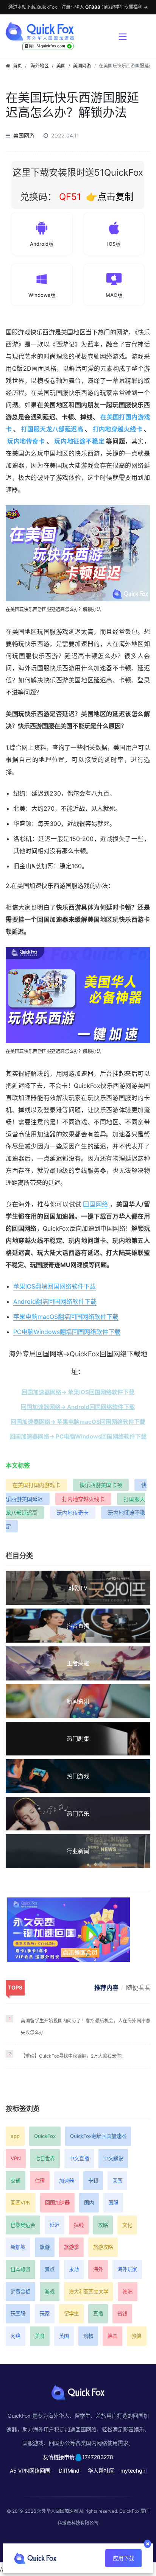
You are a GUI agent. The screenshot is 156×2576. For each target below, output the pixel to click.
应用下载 (123, 2558)
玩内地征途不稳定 (79, 441)
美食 (40, 2336)
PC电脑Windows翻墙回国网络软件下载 (67, 1332)
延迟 (55, 2225)
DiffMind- (70, 2471)
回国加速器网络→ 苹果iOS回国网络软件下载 (78, 1392)
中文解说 (113, 2158)
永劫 (74, 2269)
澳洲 (128, 2292)
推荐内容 (106, 1988)
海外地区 (40, 66)
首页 (17, 66)
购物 (88, 2336)
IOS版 (114, 244)
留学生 (71, 2314)
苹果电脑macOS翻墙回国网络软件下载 (66, 1317)
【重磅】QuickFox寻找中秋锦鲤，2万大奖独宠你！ (73, 2056)
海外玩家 (127, 2269)
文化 (127, 2225)
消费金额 (20, 2292)
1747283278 (98, 2457)
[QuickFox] (58, 31)
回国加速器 (57, 2203)
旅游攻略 (103, 2247)
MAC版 (114, 295)
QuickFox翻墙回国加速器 (98, 2136)
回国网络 (96, 1204)
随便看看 (138, 1988)
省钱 (122, 2314)
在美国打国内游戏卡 (36, 1485)
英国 (64, 2336)
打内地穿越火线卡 (118, 429)
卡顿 (93, 2181)
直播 (98, 2314)
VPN (16, 2158)
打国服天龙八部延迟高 (52, 429)
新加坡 (18, 2247)
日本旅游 (20, 2269)
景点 (50, 2269)
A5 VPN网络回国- (31, 2471)
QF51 (69, 197)
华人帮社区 (101, 2471)
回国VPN (21, 2203)
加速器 (66, 2181)
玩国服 (18, 2314)
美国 (61, 66)
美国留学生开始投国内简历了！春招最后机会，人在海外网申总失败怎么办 (86, 2027)
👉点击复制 (110, 197)
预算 (137, 2336)
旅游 (45, 2247)
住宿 (40, 2181)
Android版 (42, 244)
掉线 (79, 2225)
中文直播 (79, 2158)
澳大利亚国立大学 (89, 2292)
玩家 (45, 2314)
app (15, 2136)
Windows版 (42, 295)
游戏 (50, 2292)
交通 (16, 2181)
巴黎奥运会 (23, 2225)
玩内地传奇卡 (26, 441)
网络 (16, 2336)
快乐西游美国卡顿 (101, 1485)
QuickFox (45, 2136)
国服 (113, 2203)
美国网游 (82, 66)
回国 (117, 2181)
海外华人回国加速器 (58, 2511)
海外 (98, 2269)
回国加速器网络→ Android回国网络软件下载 (78, 1407)
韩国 (112, 2336)
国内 (89, 2203)
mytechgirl (133, 2471)
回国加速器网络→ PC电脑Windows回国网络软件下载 (78, 1436)
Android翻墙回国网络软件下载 (55, 1301)
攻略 (103, 2225)
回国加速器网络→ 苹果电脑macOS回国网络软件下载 (78, 1422)
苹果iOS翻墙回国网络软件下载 (55, 1286)
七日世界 (45, 2158)
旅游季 (71, 2247)
